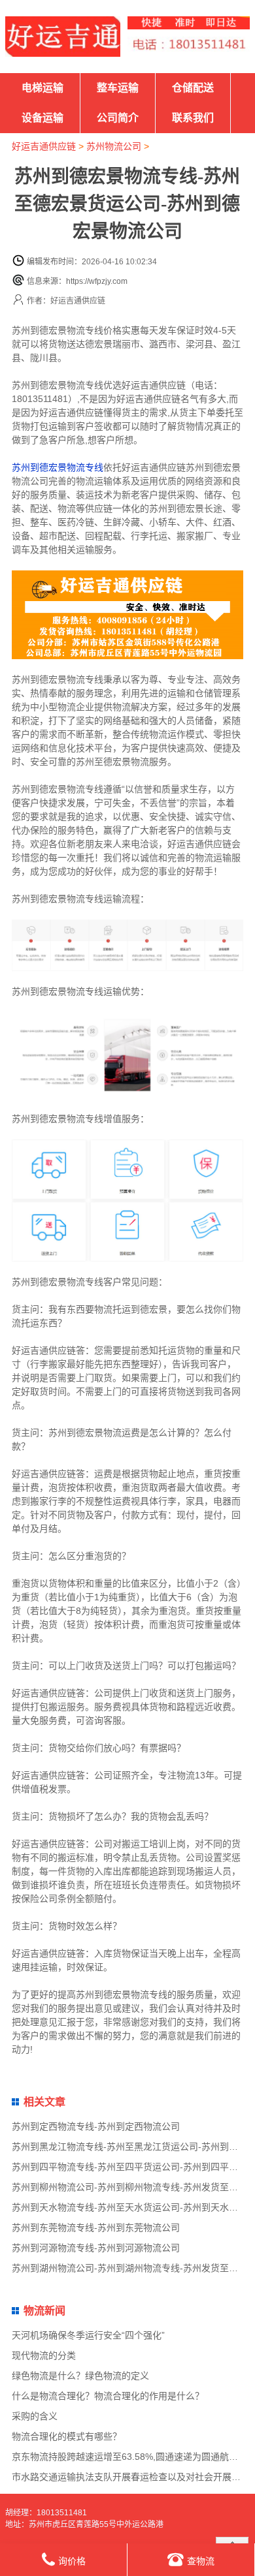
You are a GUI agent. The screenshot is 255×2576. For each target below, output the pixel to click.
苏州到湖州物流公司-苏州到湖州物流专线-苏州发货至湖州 (129, 2268)
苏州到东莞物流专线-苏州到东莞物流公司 (96, 2227)
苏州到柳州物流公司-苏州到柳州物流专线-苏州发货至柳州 (129, 2187)
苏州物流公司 (114, 146)
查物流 (201, 2561)
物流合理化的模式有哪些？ (67, 2436)
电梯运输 (42, 88)
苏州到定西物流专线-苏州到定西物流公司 (96, 2126)
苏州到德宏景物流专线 (58, 467)
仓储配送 (193, 88)
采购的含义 (35, 2416)
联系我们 (193, 118)
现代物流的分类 (44, 2355)
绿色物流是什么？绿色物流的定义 (80, 2376)
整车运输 (118, 88)
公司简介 (118, 118)
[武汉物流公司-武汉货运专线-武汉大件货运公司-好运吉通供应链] (63, 37)
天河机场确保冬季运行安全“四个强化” (88, 2335)
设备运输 (42, 118)
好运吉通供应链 (44, 146)
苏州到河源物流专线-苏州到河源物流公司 (96, 2248)
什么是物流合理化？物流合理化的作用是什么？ (108, 2396)
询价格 (72, 2561)
